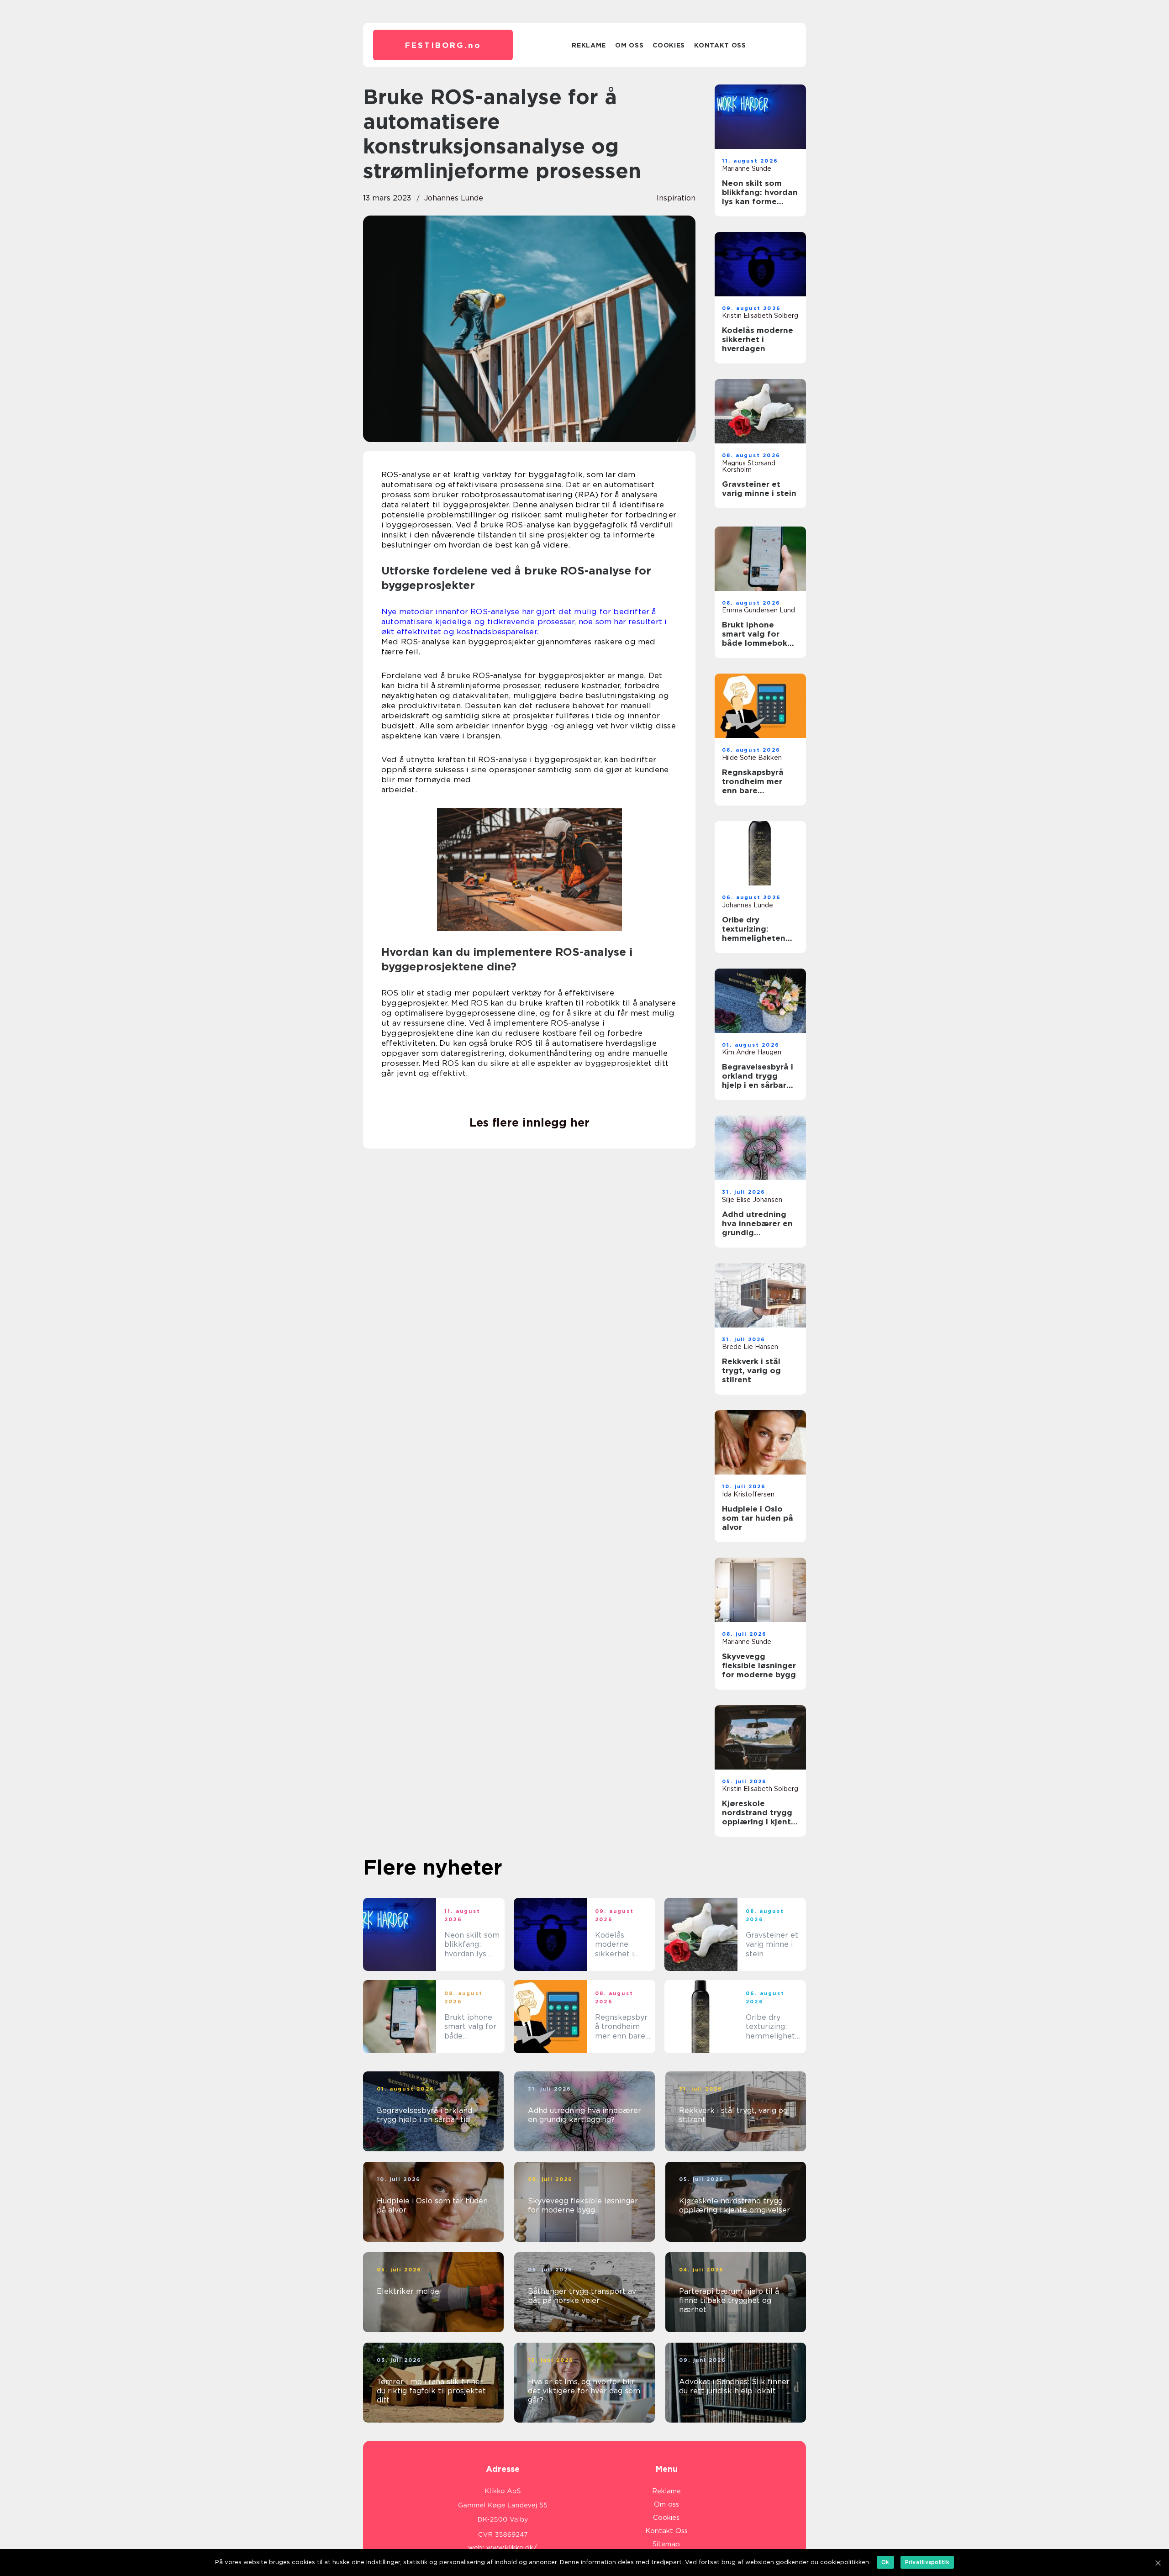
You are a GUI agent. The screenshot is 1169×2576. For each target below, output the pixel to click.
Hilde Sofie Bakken (752, 758)
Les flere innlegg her (529, 1122)
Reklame (589, 45)
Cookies (669, 45)
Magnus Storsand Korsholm (749, 466)
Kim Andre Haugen (752, 1052)
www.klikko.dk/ (512, 2548)
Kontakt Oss (720, 45)
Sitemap (666, 2544)
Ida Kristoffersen (748, 1494)
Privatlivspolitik (927, 2562)
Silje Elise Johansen (752, 1200)
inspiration (676, 198)
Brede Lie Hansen (750, 1347)
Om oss (629, 45)
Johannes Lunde (454, 198)
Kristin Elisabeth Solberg (760, 316)
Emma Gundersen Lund (758, 610)
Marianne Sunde (747, 169)
